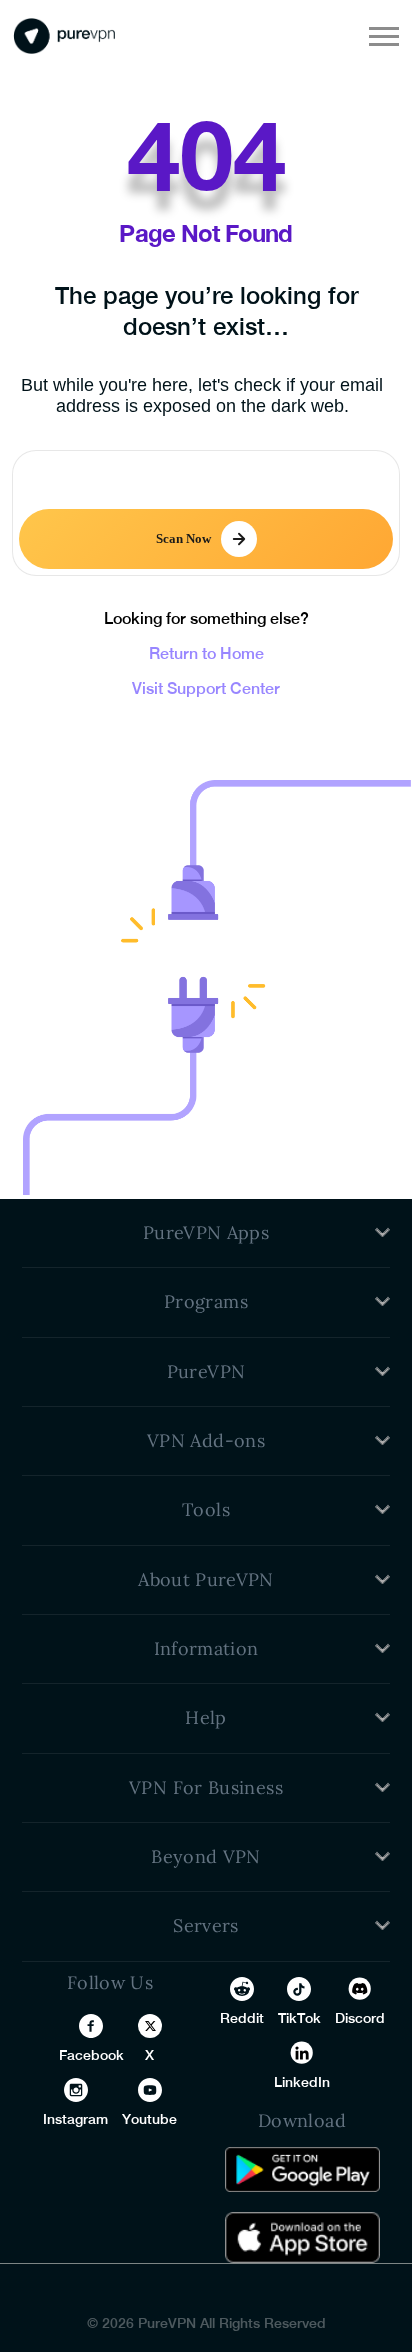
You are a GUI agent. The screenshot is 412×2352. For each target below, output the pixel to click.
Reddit (242, 2018)
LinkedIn (302, 2082)
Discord (360, 2018)
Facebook (91, 2055)
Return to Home (206, 653)
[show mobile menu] (384, 36)
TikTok (299, 2018)
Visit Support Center (206, 688)
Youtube (149, 2119)
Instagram (75, 2119)
